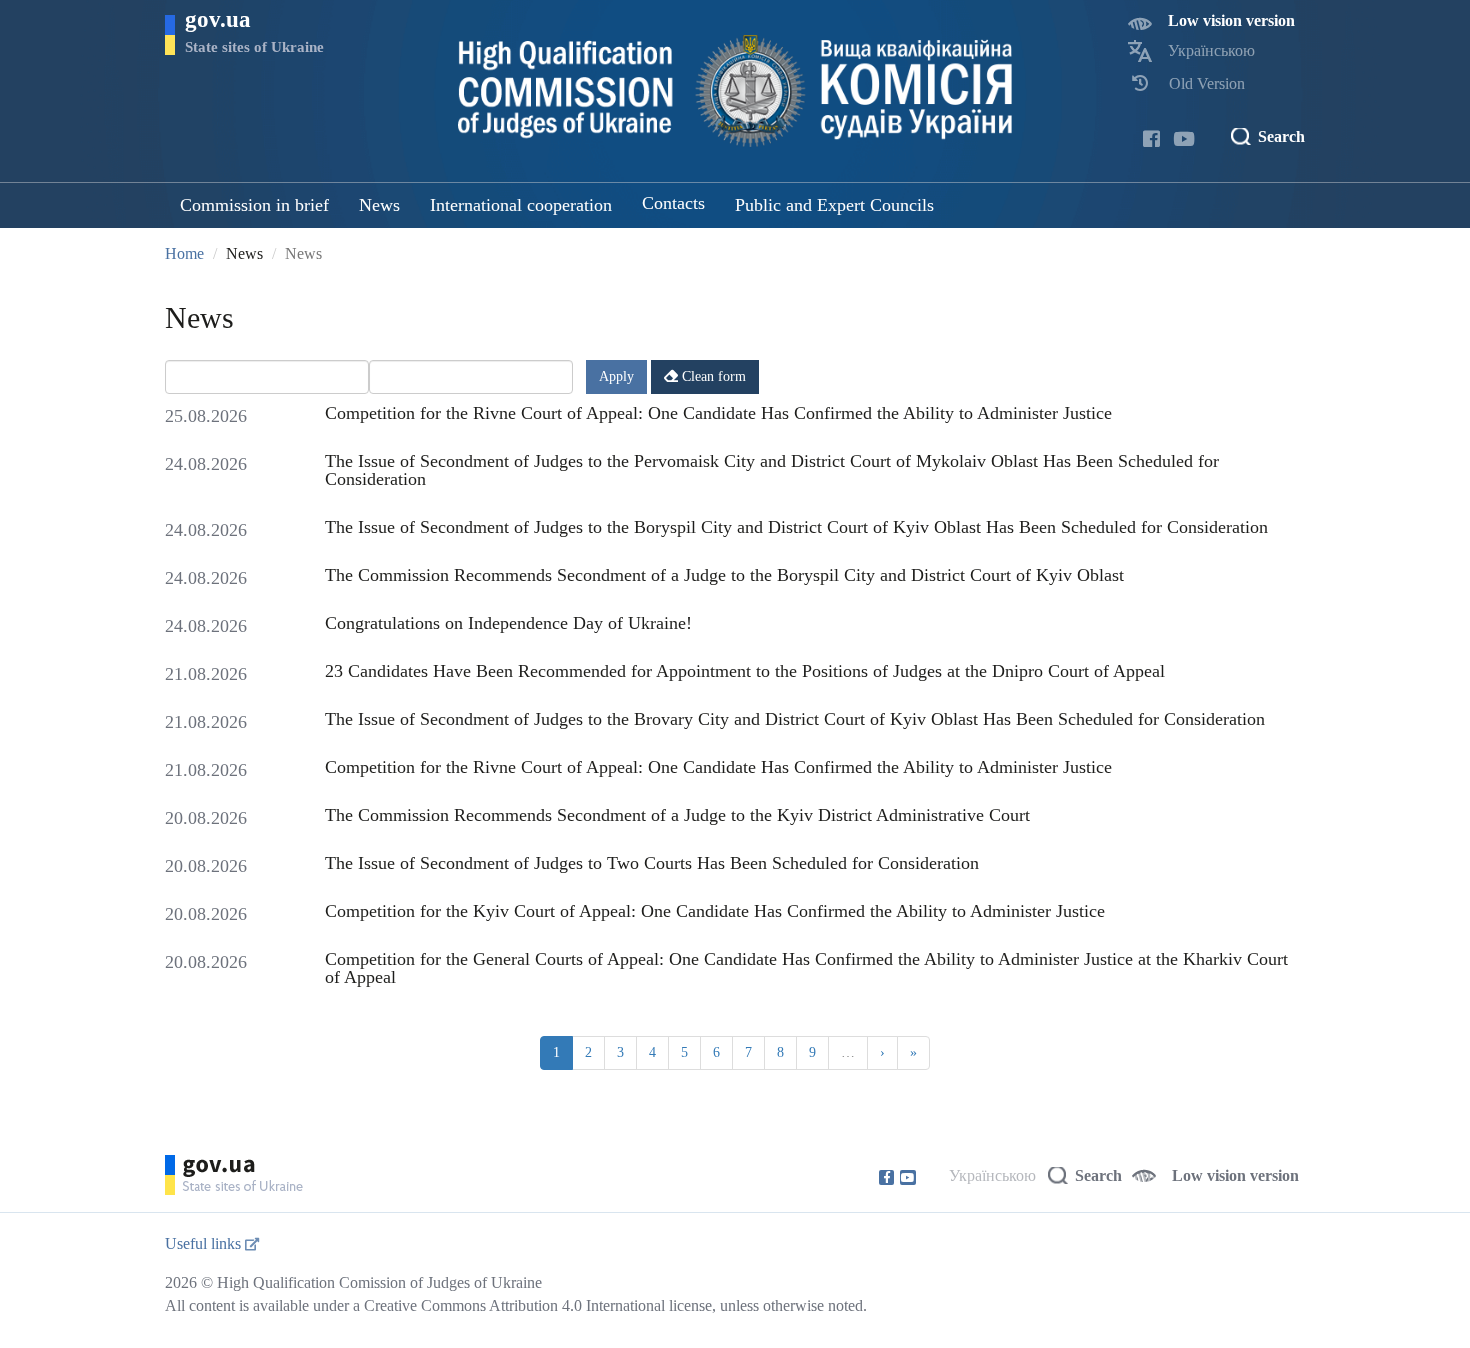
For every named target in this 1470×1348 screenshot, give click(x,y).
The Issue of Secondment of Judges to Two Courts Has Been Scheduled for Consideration (652, 863)
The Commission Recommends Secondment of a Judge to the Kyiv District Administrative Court (677, 815)
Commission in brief (254, 205)
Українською (1211, 50)
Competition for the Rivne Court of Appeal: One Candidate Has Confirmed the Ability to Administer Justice (718, 413)
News (379, 205)
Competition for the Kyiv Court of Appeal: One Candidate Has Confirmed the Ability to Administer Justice (715, 911)
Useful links (205, 1243)
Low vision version (1231, 20)
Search (1281, 136)
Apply (616, 376)
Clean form (712, 376)
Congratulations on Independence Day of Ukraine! (508, 623)
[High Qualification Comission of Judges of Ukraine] (735, 91)
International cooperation (521, 205)
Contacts (673, 203)
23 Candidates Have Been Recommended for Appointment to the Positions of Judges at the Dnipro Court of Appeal (745, 671)
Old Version (1207, 83)
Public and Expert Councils (834, 205)
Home (184, 253)
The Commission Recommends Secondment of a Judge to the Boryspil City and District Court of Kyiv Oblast (724, 575)
